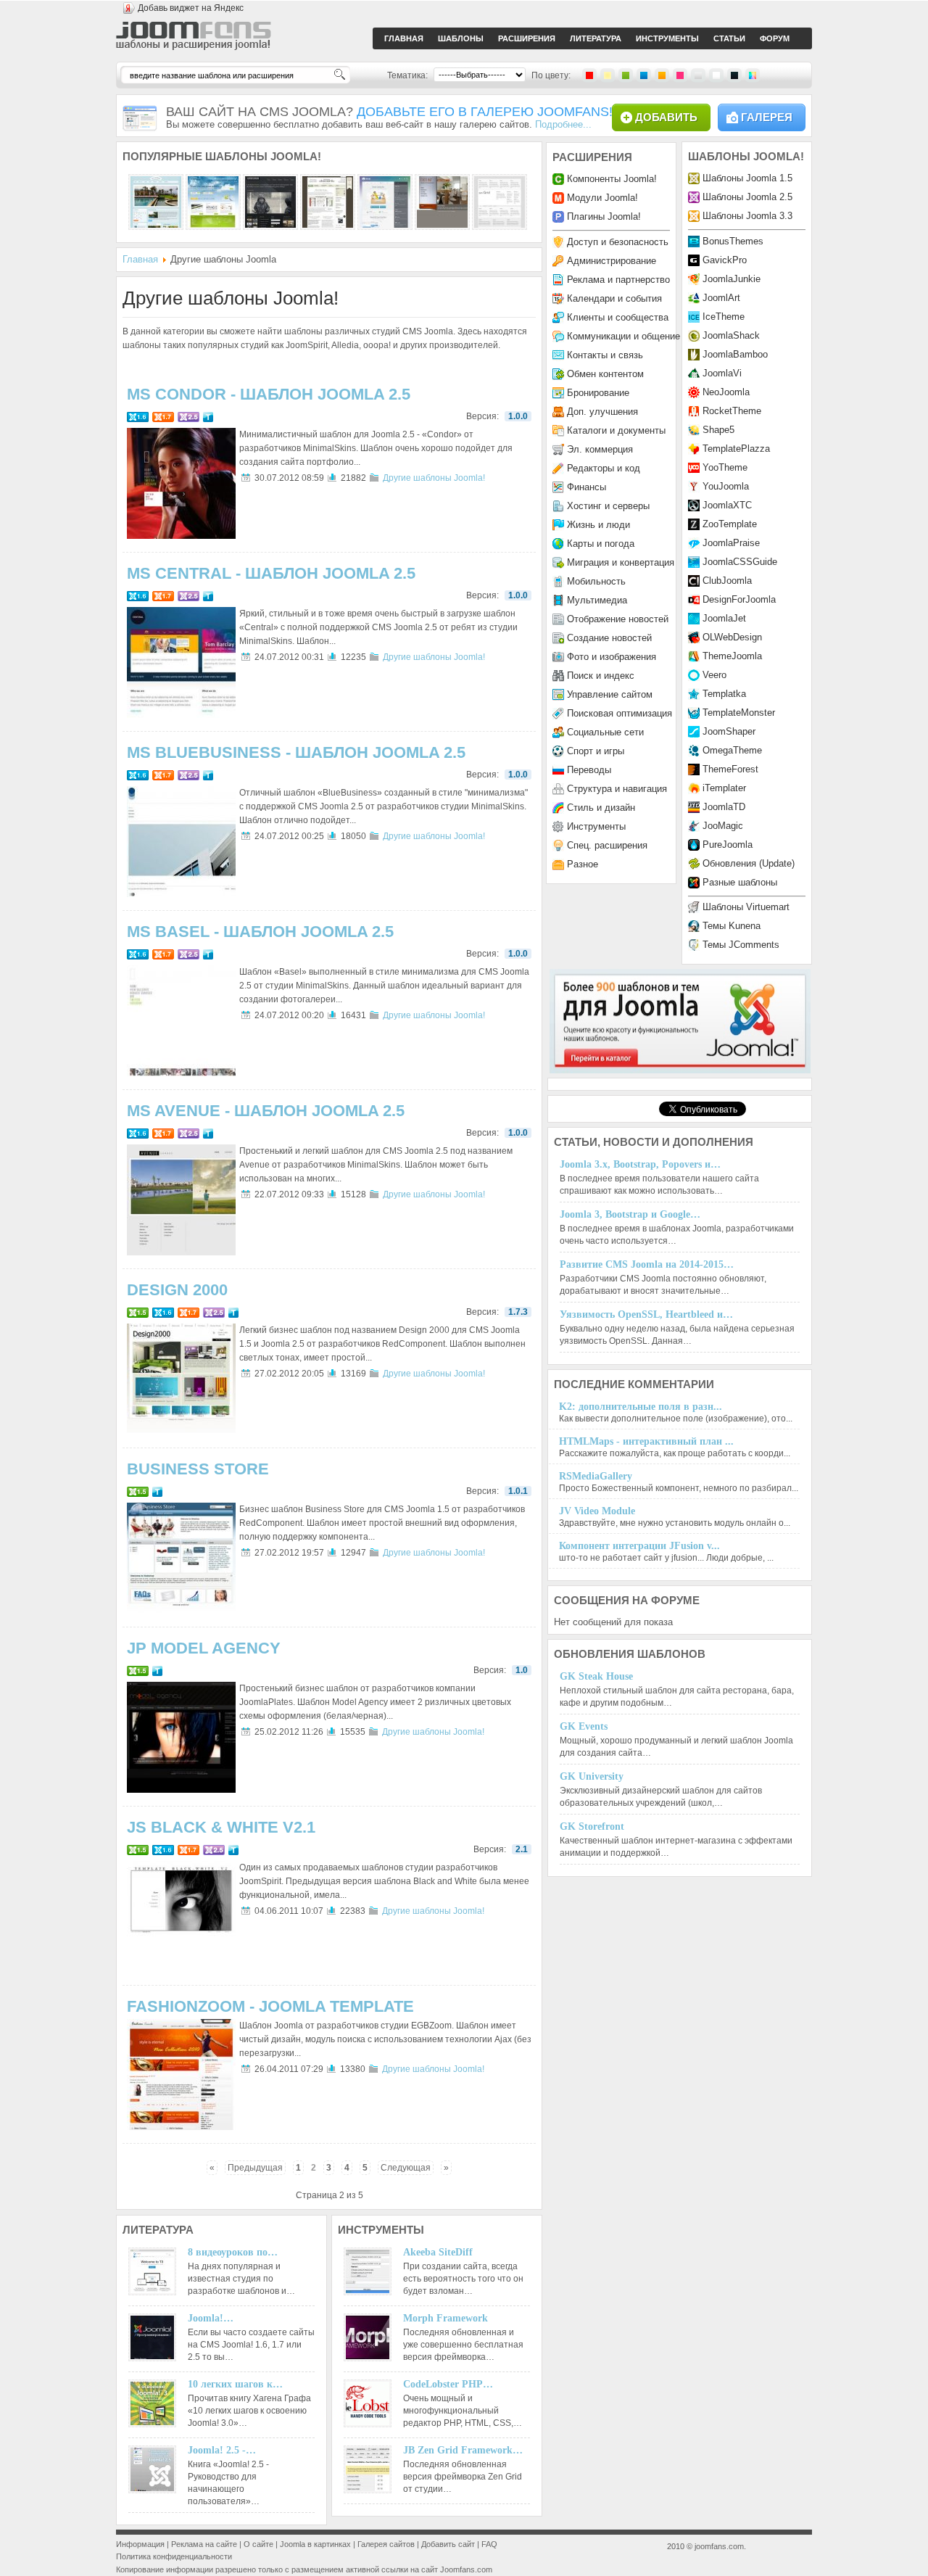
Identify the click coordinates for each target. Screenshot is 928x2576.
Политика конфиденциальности (174, 2556)
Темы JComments (741, 945)
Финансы (587, 487)
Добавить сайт (448, 2544)
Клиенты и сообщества (618, 317)
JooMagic (723, 826)
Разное (583, 864)
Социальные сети (605, 732)
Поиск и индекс (601, 676)
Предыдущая (255, 2168)
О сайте (258, 2544)
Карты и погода (601, 544)
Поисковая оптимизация (620, 713)
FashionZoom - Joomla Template (270, 2006)
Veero (714, 675)
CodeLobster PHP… (448, 2384)
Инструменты (596, 826)
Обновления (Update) (749, 863)
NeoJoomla (726, 392)
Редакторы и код (604, 468)
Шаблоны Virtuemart (746, 907)
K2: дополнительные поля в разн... (641, 1407)
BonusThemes (733, 241)
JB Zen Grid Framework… (463, 2450)
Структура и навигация (617, 789)
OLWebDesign (732, 637)
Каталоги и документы (616, 430)
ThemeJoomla (732, 656)
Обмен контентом (605, 374)
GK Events (584, 1726)
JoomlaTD (724, 807)
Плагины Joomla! (604, 216)
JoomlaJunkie (732, 279)
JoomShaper (729, 731)
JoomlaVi (722, 373)
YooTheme (725, 467)
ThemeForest (730, 769)
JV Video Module (597, 1511)
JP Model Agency (204, 1648)
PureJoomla (728, 845)
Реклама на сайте (204, 2544)
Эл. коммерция (600, 449)
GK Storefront (592, 1826)
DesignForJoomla (739, 599)
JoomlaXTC (727, 505)
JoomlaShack (731, 335)
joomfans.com (719, 2546)
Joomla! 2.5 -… (222, 2450)
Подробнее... (563, 124)
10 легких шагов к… (235, 2384)
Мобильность (596, 581)
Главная (140, 259)
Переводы (589, 770)
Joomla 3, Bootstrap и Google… (630, 1214)
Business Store (198, 1469)
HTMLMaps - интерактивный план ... (646, 1441)
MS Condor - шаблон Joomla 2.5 (269, 394)
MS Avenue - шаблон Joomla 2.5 (266, 1111)
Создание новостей (609, 638)
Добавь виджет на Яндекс (191, 8)
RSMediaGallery (596, 1476)
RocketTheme (732, 411)
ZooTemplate (730, 524)
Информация (140, 2544)
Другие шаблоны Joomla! (434, 478)
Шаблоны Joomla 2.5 (747, 197)
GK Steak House (596, 1676)
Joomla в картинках (315, 2544)
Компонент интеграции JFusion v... (639, 1546)
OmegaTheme (732, 750)
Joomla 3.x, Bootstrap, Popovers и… (640, 1164)
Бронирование (598, 393)
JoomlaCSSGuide (740, 562)
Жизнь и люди (598, 525)
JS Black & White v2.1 (221, 1827)
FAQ (489, 2544)
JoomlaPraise (731, 543)
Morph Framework (446, 2318)
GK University (592, 1776)
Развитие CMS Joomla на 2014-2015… (647, 1264)
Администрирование (612, 261)
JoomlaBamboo (735, 354)
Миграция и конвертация (621, 562)
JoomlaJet (724, 618)
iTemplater (724, 788)
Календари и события (614, 298)
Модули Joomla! (602, 198)
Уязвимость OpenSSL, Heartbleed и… (646, 1314)
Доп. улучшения (602, 412)
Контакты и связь (605, 355)
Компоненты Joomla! (612, 179)
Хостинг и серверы (608, 506)
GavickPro (725, 260)
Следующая (406, 2168)
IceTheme (724, 317)
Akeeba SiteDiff (438, 2252)
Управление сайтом (610, 694)
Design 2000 (177, 1290)
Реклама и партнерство (618, 280)
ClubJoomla (727, 581)
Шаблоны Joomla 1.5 (747, 178)
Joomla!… (211, 2318)
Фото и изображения (612, 657)
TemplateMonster (739, 713)
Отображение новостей (618, 619)
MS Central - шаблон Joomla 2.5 (271, 573)
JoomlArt (721, 298)
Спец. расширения (607, 845)
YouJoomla (726, 486)
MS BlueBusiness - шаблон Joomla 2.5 (296, 752)
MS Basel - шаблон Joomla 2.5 (260, 932)
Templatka (724, 694)
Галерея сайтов (386, 2544)
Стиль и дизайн (601, 808)
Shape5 (718, 430)
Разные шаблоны (740, 882)
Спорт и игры (596, 751)
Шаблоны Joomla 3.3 (747, 216)
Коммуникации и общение (623, 336)
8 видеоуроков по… (233, 2252)
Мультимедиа (597, 600)
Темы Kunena (732, 926)
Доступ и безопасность (618, 242)
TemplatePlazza (736, 449)
